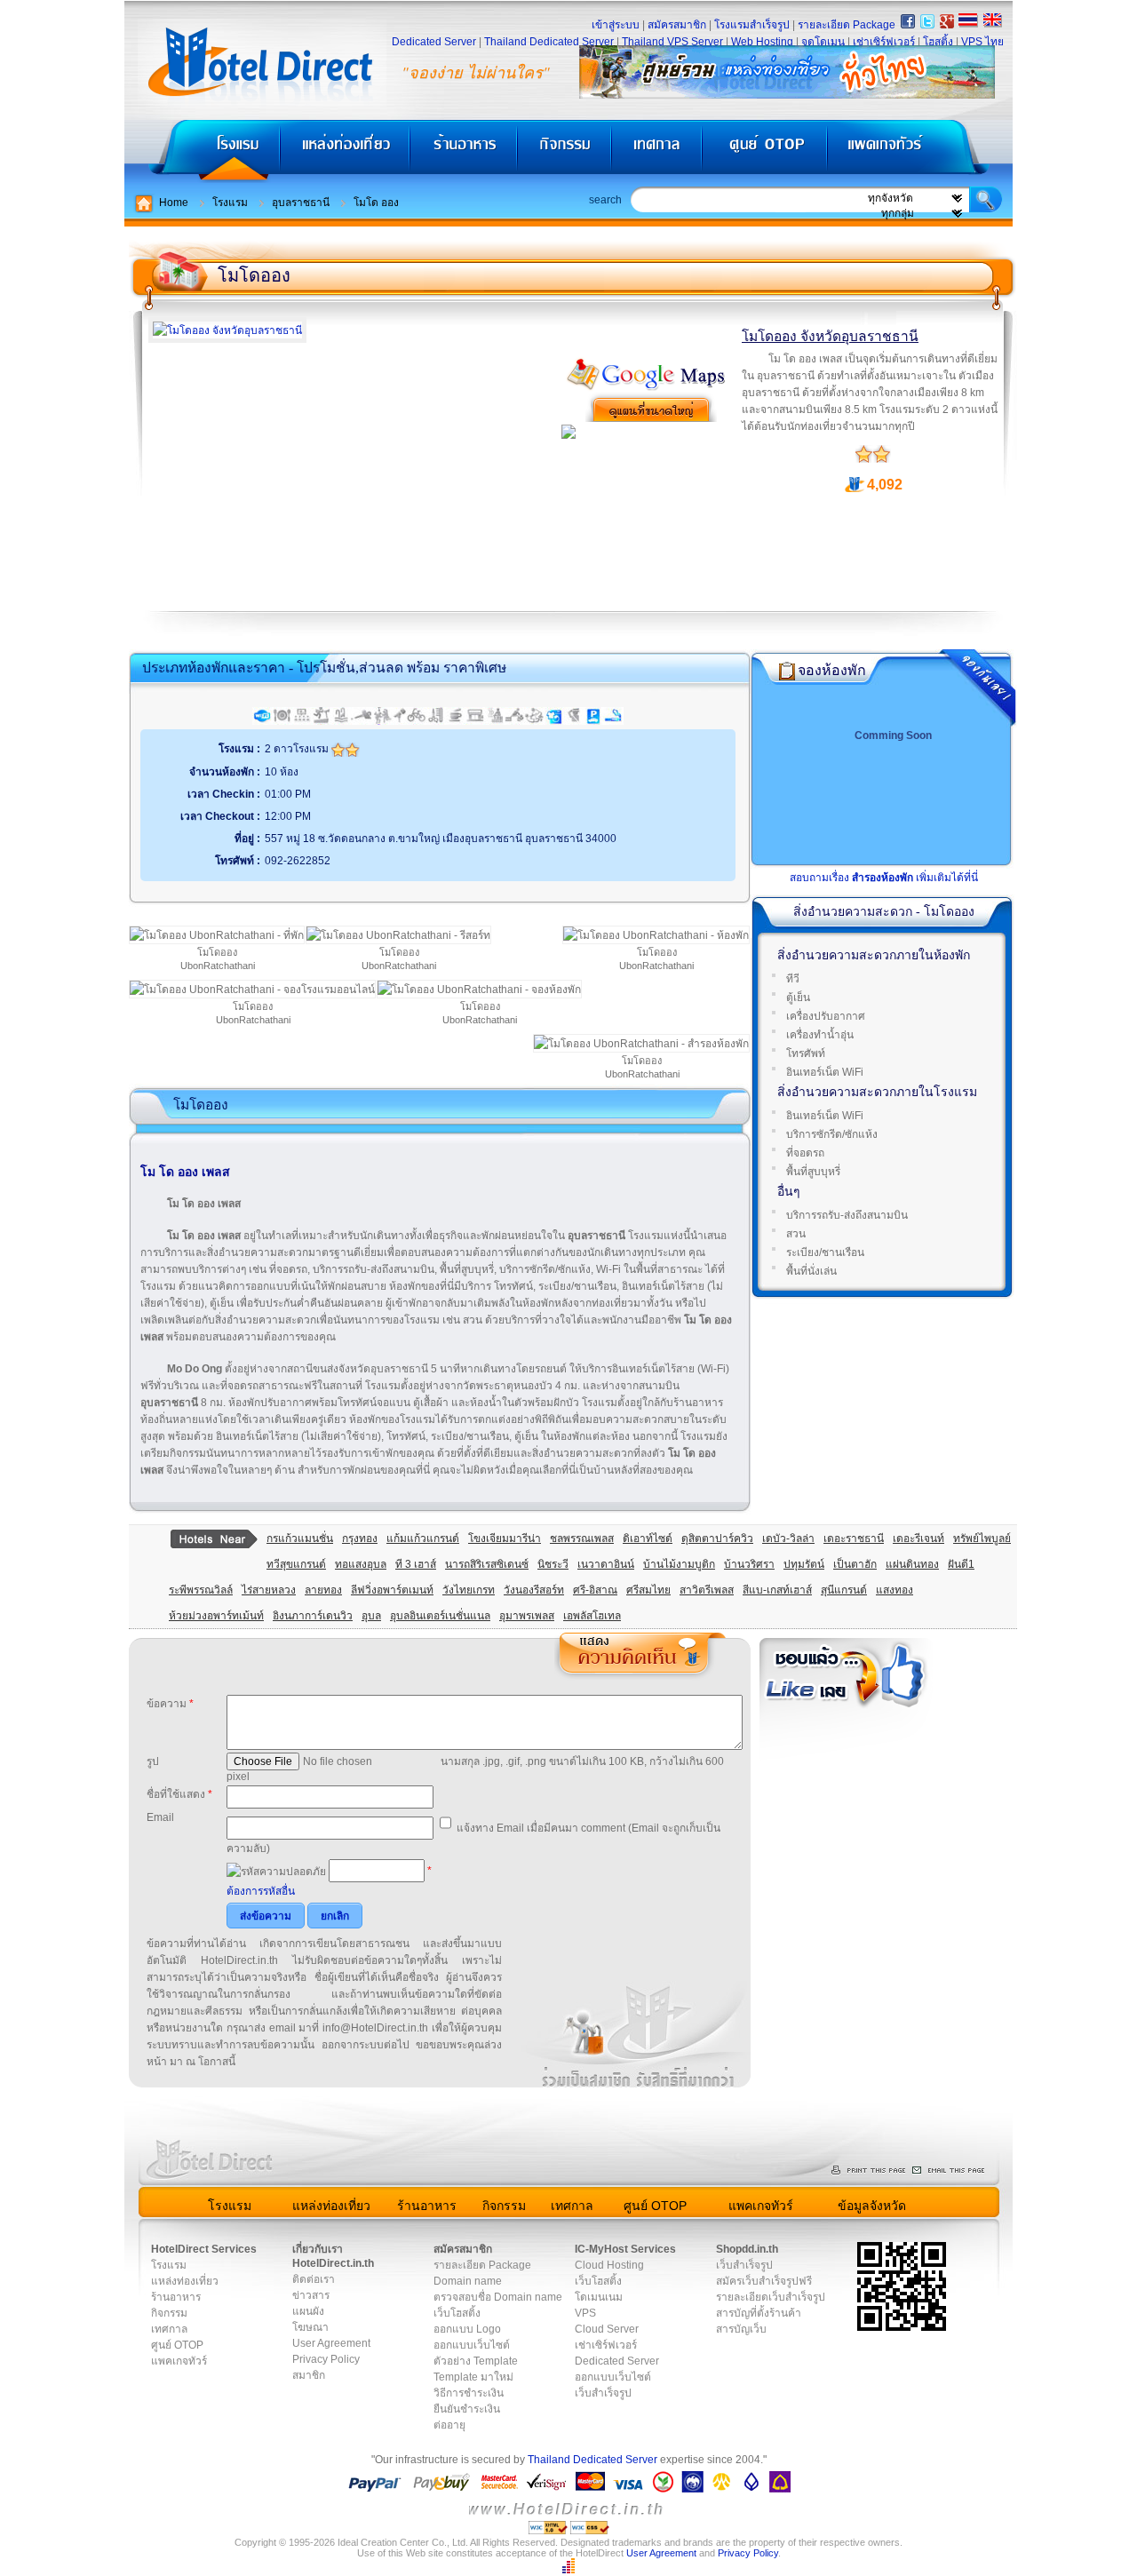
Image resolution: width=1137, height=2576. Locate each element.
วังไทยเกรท (469, 1590)
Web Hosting (762, 42)
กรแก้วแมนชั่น (300, 1538)
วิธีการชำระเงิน (469, 2393)
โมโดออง (254, 275)
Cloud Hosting (609, 2265)
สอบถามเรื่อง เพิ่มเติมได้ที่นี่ (884, 878)
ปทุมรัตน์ (804, 1564)
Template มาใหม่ (473, 2377)
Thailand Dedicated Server (549, 42)
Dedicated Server (434, 42)
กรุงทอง (360, 1538)
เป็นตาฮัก (855, 1564)
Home (174, 203)
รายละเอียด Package (847, 25)
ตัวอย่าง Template (476, 2361)
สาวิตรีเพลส (707, 1590)
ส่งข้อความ (266, 1916)
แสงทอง (894, 1590)
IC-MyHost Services (625, 2249)
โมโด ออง (376, 203)
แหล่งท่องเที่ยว (345, 151)
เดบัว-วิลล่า (788, 1538)
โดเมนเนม (599, 2297)
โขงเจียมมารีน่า (505, 1538)
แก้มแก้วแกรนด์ (423, 1538)
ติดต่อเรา (314, 2279)
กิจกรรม (566, 151)
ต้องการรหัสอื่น (261, 1891)
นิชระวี (553, 1564)
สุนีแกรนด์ (844, 1590)
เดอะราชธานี (854, 1538)
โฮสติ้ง (938, 42)
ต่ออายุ (449, 2425)
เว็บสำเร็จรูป (603, 2393)
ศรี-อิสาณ (595, 1590)
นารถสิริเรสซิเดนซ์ (487, 1564)
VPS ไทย (982, 42)
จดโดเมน (823, 42)
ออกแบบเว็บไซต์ (472, 2345)
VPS (585, 2313)
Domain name (468, 2281)
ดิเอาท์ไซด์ (648, 1538)
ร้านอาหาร (465, 151)
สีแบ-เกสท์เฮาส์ (777, 1590)
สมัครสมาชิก (677, 25)
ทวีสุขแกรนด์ (296, 1564)
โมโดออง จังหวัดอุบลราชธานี (830, 336)
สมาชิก (309, 2375)
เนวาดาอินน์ (606, 1564)
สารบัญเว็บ (741, 2329)
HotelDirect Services (204, 2249)
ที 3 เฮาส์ (416, 1564)
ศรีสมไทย (648, 1590)
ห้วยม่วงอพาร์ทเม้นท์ (216, 1616)
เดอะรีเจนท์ (918, 1538)
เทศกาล (659, 151)
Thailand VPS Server (672, 42)
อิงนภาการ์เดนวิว (313, 1616)
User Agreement (331, 2343)
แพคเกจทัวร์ (918, 151)
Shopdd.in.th (747, 2249)
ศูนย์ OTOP (764, 151)
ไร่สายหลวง (269, 1590)
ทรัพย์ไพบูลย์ (982, 1538)
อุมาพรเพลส (527, 1616)
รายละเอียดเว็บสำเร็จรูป (771, 2297)
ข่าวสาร (311, 2295)
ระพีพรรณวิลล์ (201, 1590)
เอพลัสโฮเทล (592, 1616)
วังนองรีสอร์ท (534, 1590)
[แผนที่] (647, 388)
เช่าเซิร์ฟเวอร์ (884, 42)
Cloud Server (607, 2329)
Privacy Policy (326, 2359)
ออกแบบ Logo (467, 2329)
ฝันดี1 (961, 1564)
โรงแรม (202, 151)
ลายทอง (323, 1590)
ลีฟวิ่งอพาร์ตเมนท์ (392, 1590)
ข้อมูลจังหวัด (872, 2206)
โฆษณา (310, 2327)
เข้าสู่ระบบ (616, 25)
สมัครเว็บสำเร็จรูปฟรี (764, 2281)
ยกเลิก (335, 1916)
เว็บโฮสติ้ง (457, 2313)
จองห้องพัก (832, 670)
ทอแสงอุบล (361, 1564)
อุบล (371, 1616)
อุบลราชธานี (301, 203)
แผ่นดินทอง (912, 1564)
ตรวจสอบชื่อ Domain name (498, 2297)
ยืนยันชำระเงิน (467, 2409)
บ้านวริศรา (749, 1564)
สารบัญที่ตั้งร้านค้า (759, 2313)
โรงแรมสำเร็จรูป (752, 25)
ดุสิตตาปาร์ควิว (717, 1538)
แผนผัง (308, 2311)
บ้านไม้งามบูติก (679, 1564)
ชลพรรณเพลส (582, 1538)
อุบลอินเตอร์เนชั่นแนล (440, 1616)
